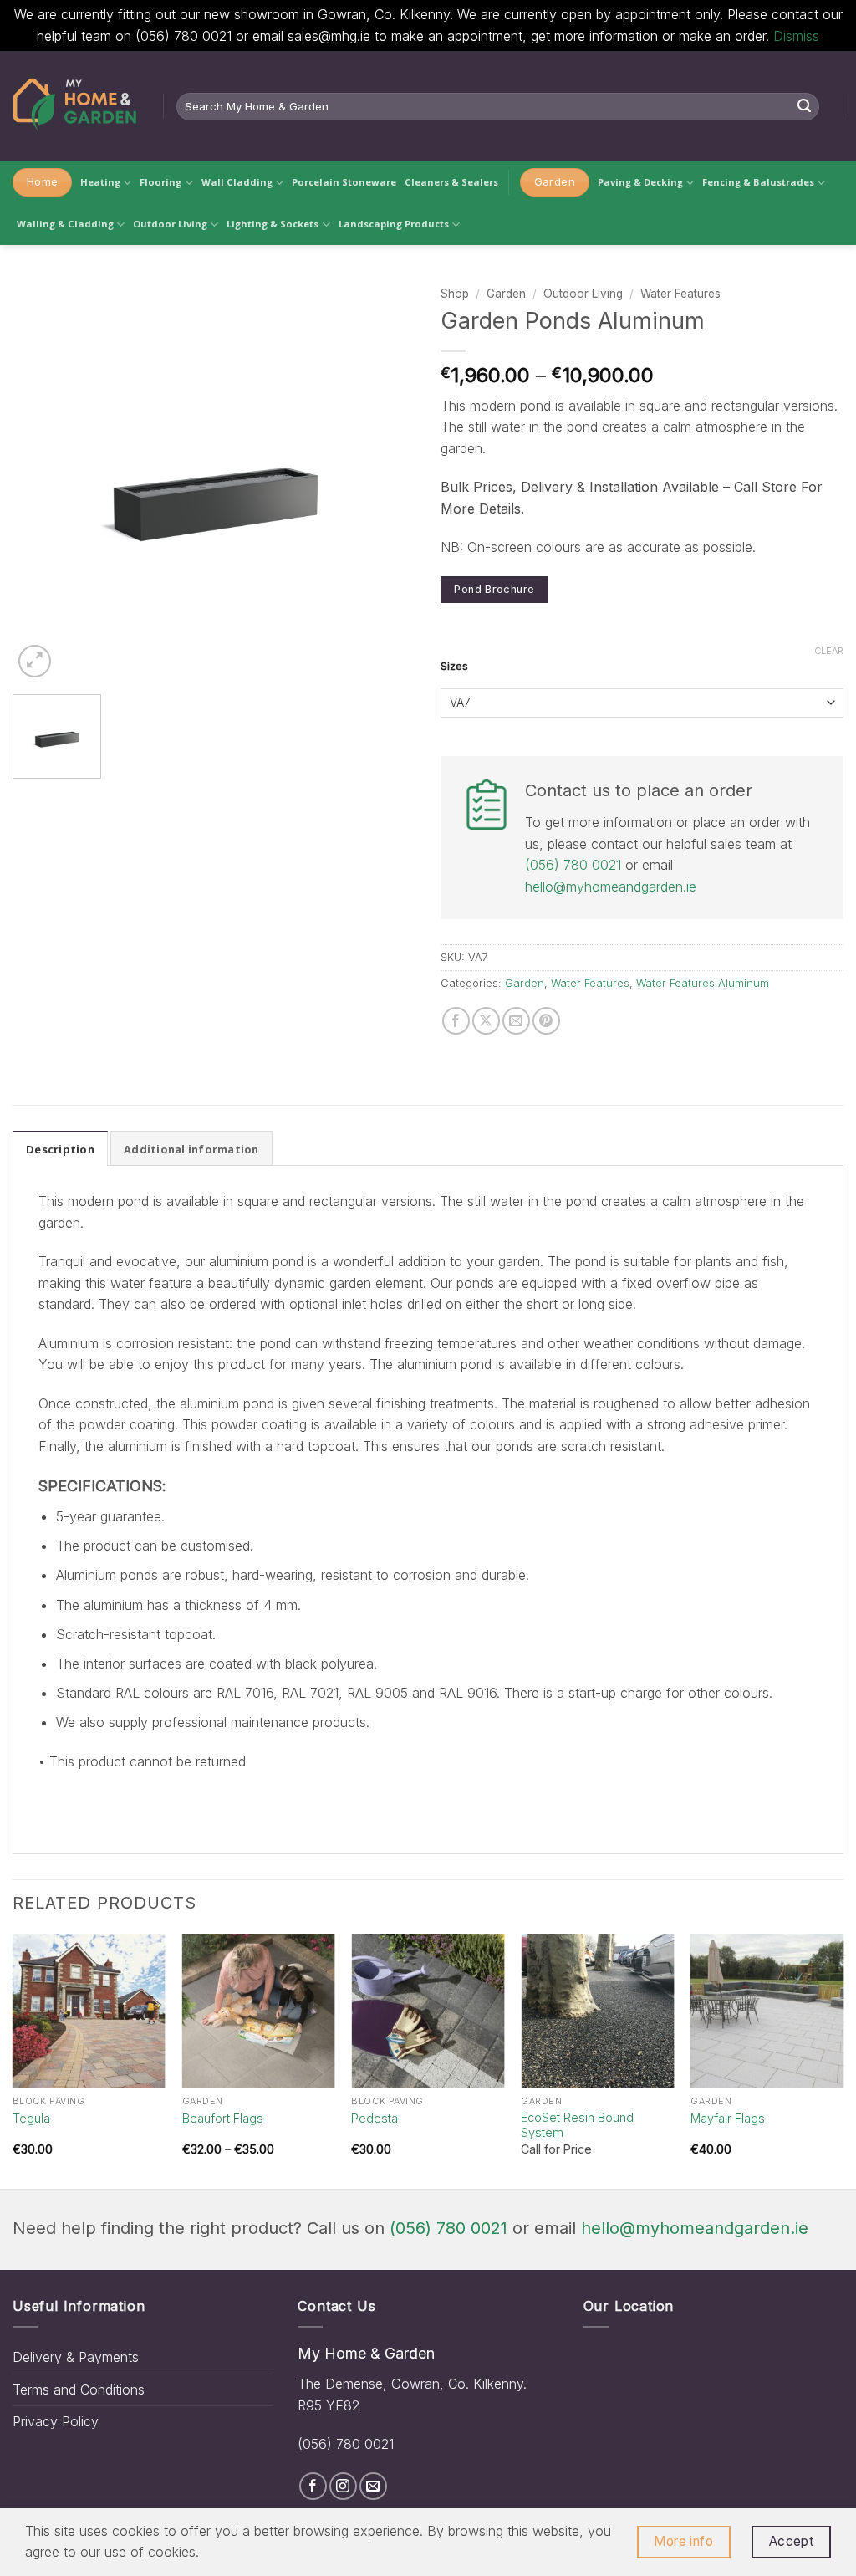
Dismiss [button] (796, 36)
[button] (35, 661)
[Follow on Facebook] (313, 2486)
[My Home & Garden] (75, 106)
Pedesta (374, 2118)
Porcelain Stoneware (344, 182)
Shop (455, 294)
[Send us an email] (373, 2486)
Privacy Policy (56, 2421)
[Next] (843, 2060)
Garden (506, 294)
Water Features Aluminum (703, 983)
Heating (100, 182)
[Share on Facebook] (456, 1021)
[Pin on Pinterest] (546, 1021)
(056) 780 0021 (573, 865)
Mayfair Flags (728, 2118)
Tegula (31, 2118)
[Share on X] (486, 1021)
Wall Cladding (237, 182)
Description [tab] (60, 1149)
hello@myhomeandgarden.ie (611, 887)
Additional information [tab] (191, 1149)
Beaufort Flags (223, 2118)
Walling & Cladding (65, 224)
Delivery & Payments (76, 2357)
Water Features (680, 294)
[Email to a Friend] (516, 1021)
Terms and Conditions (79, 2389)
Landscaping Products (394, 224)
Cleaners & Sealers (451, 182)
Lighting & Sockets (273, 224)
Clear (829, 651)
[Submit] (804, 106)
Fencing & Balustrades (758, 182)
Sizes (454, 667)
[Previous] (13, 2060)
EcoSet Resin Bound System (577, 2125)
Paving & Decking (640, 182)
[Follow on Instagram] (343, 2486)
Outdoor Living (170, 224)
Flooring (160, 182)
